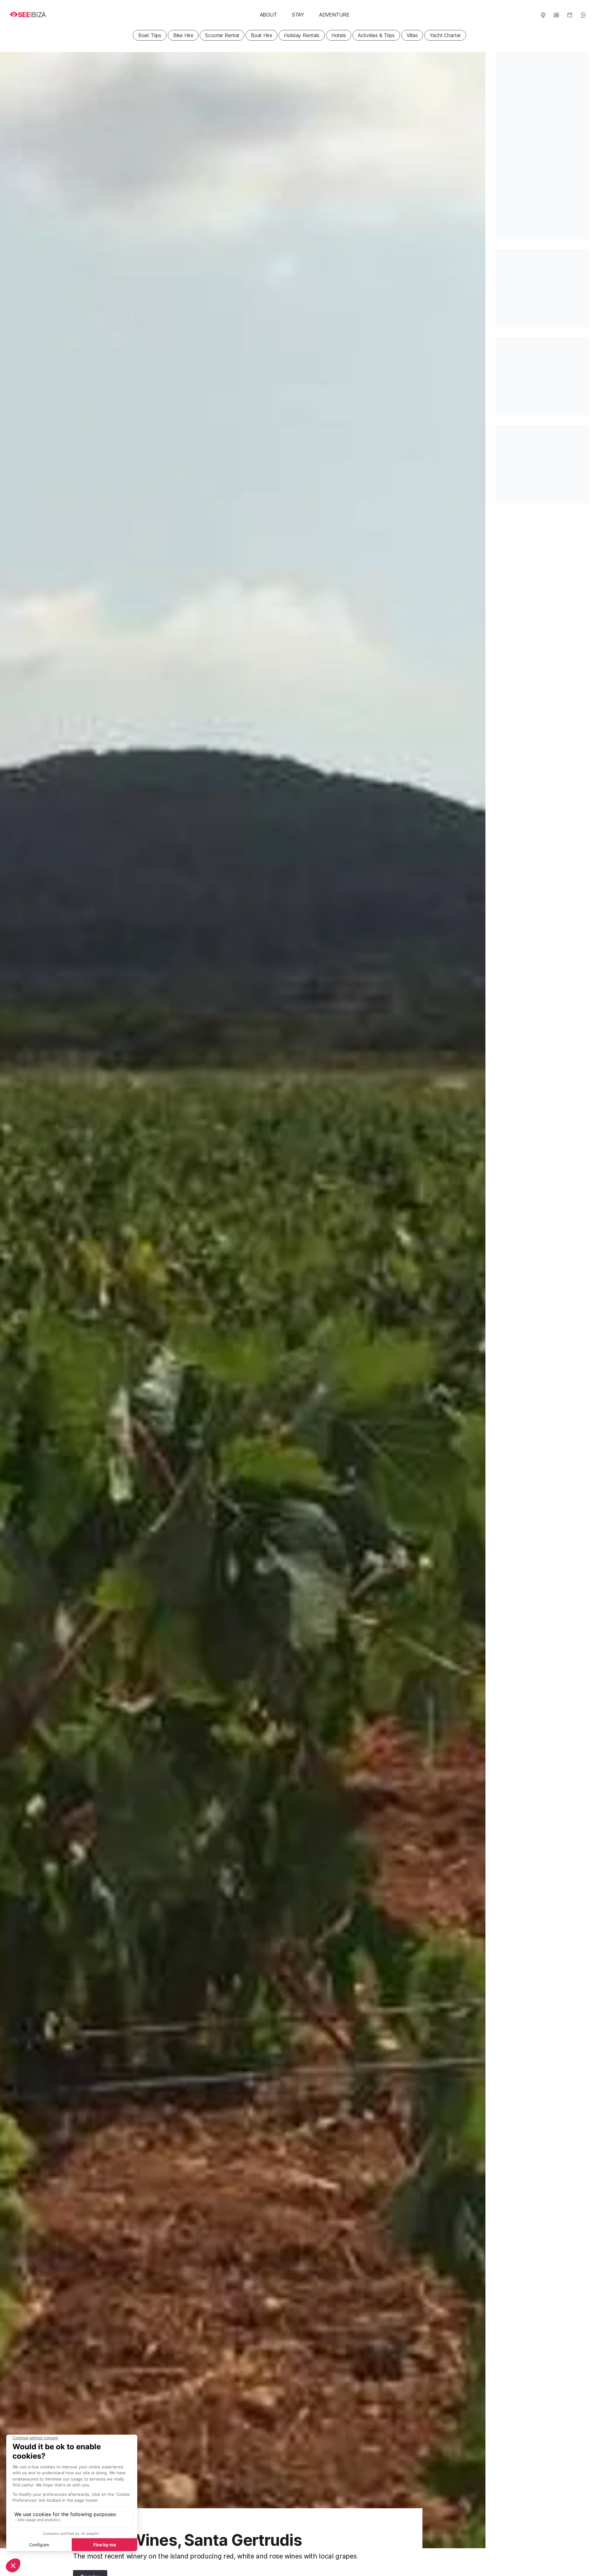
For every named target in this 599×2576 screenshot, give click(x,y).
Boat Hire (261, 35)
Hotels (339, 35)
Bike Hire (183, 35)
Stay (298, 15)
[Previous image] (12, 1300)
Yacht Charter (445, 35)
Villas (412, 35)
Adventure (334, 15)
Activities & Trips (376, 35)
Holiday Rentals (302, 35)
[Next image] (473, 1300)
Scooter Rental (222, 35)
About (268, 15)
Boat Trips (150, 35)
